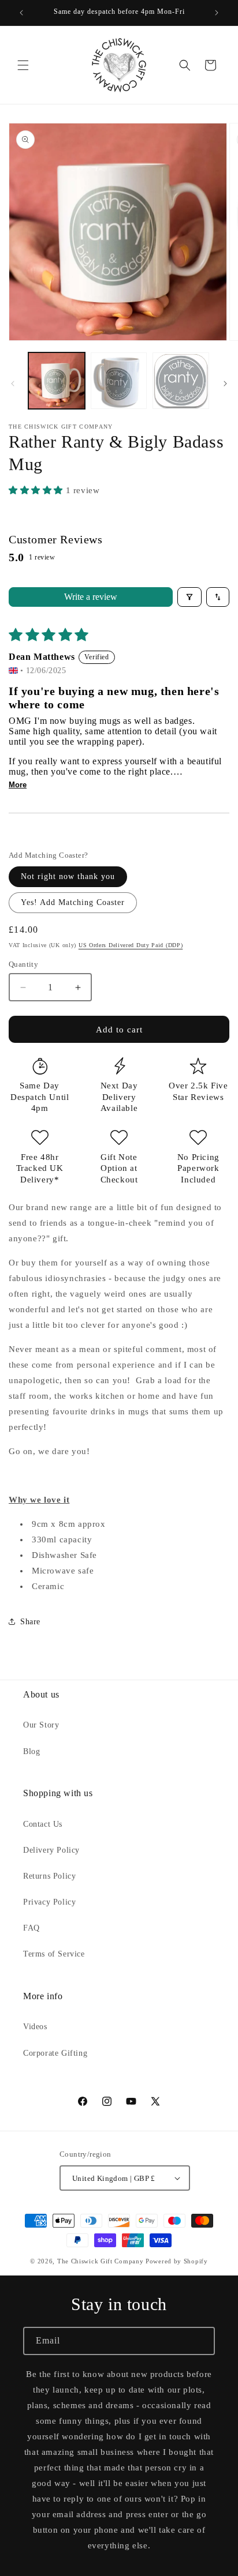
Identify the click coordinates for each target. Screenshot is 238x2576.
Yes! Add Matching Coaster (73, 902)
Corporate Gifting (55, 2053)
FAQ (31, 1928)
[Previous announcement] (21, 13)
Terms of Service (54, 1954)
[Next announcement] (217, 13)
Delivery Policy (51, 1850)
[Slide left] (13, 384)
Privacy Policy (49, 1902)
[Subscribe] (201, 2341)
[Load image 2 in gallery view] (119, 381)
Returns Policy (49, 1876)
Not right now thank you (68, 876)
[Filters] (189, 597)
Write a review (91, 597)
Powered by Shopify (177, 2261)
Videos (35, 2027)
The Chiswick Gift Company (101, 2261)
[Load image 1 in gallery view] (57, 381)
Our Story (41, 1725)
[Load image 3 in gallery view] (181, 381)
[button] (23, 65)
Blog (31, 1751)
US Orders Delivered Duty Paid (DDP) (131, 945)
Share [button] (30, 1622)
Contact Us (43, 1824)
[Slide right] (225, 384)
